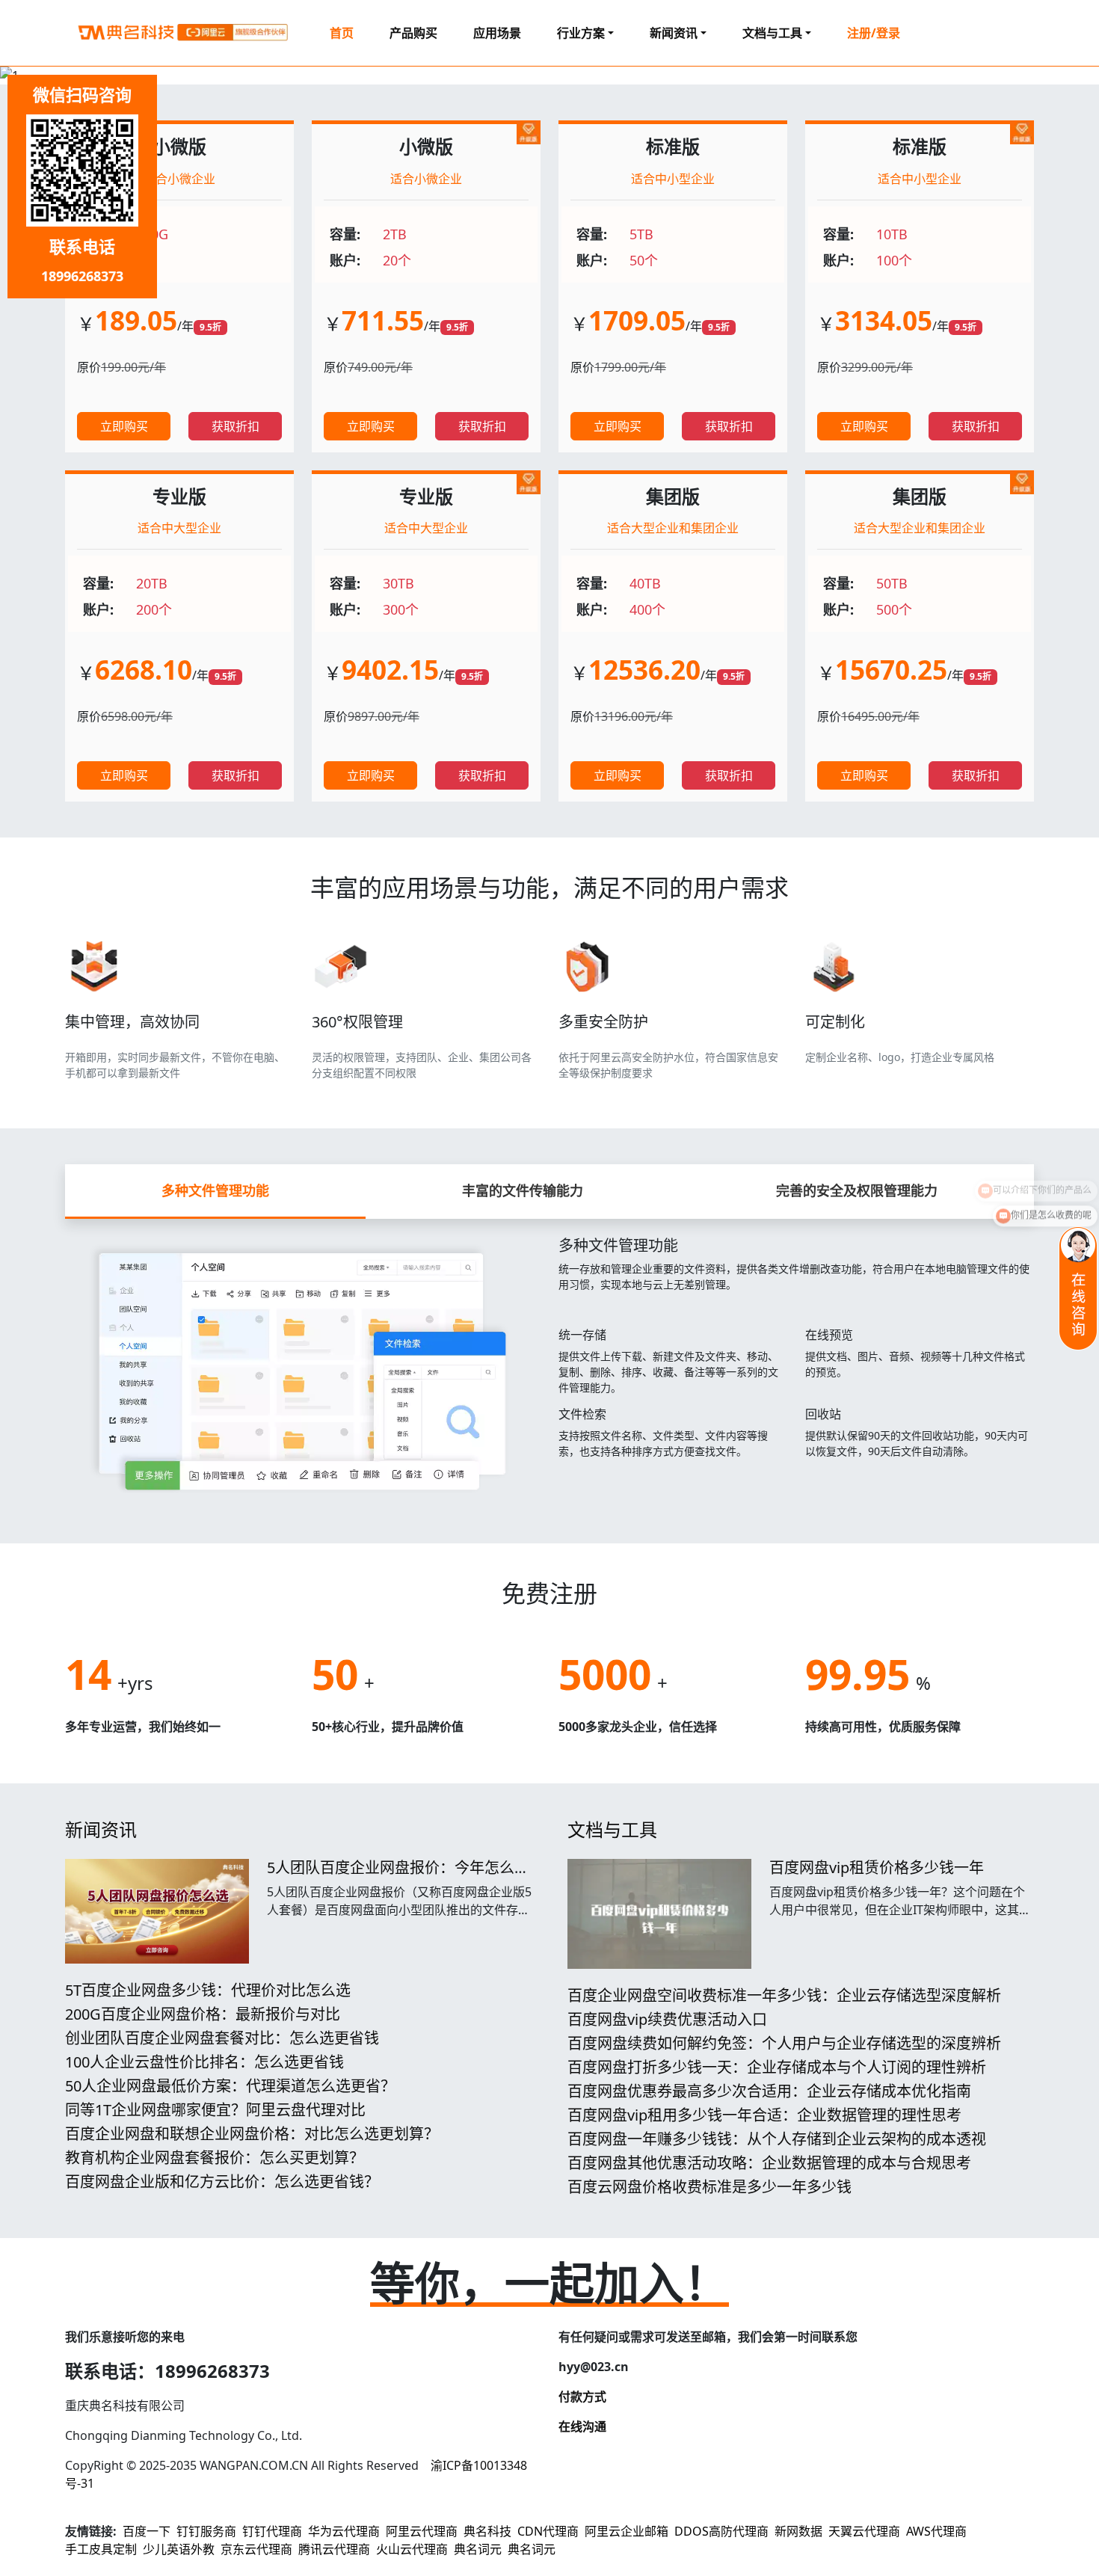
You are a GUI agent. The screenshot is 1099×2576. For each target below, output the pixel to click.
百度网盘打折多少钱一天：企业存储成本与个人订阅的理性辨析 (777, 2067)
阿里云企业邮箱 (627, 2531)
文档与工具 (612, 1829)
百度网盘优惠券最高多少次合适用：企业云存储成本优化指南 (769, 2091)
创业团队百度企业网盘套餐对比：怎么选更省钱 (222, 2038)
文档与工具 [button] (772, 33)
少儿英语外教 (179, 2549)
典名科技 (487, 2531)
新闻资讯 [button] (674, 33)
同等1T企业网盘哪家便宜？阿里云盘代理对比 (215, 2110)
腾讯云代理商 (334, 2549)
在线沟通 (582, 2426)
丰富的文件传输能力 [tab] (523, 1190)
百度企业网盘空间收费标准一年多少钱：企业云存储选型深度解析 (784, 1995)
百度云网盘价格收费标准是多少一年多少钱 (709, 2187)
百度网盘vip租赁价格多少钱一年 (877, 1868)
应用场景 (497, 33)
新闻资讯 (101, 1829)
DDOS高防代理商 (721, 2531)
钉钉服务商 (206, 2531)
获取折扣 (235, 426)
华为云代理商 (344, 2531)
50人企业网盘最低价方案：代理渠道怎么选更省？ (230, 2086)
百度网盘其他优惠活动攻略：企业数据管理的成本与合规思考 (769, 2163)
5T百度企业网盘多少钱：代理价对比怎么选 (208, 1990)
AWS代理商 (936, 2531)
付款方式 (582, 2397)
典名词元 (478, 2549)
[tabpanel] (549, 1363)
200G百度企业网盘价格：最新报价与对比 (203, 2014)
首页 (342, 33)
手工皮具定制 (101, 2549)
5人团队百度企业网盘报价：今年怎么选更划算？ (398, 1876)
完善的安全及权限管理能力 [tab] (857, 1190)
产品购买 (413, 33)
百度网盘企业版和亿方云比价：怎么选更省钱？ (222, 2182)
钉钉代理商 (272, 2531)
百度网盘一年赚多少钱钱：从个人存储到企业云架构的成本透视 (777, 2139)
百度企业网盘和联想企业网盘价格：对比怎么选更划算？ (252, 2134)
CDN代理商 (548, 2531)
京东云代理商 (256, 2549)
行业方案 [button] (581, 33)
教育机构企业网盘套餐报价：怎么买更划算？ (215, 2158)
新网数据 (798, 2531)
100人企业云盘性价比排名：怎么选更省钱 (204, 2062)
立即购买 (124, 426)
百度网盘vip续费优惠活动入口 (667, 2019)
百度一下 (147, 2531)
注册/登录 (874, 33)
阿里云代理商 (422, 2531)
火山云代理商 (412, 2549)
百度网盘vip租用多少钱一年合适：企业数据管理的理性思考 (764, 2115)
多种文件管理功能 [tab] (215, 1190)
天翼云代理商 (864, 2531)
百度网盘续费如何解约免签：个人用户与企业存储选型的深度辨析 (784, 2043)
